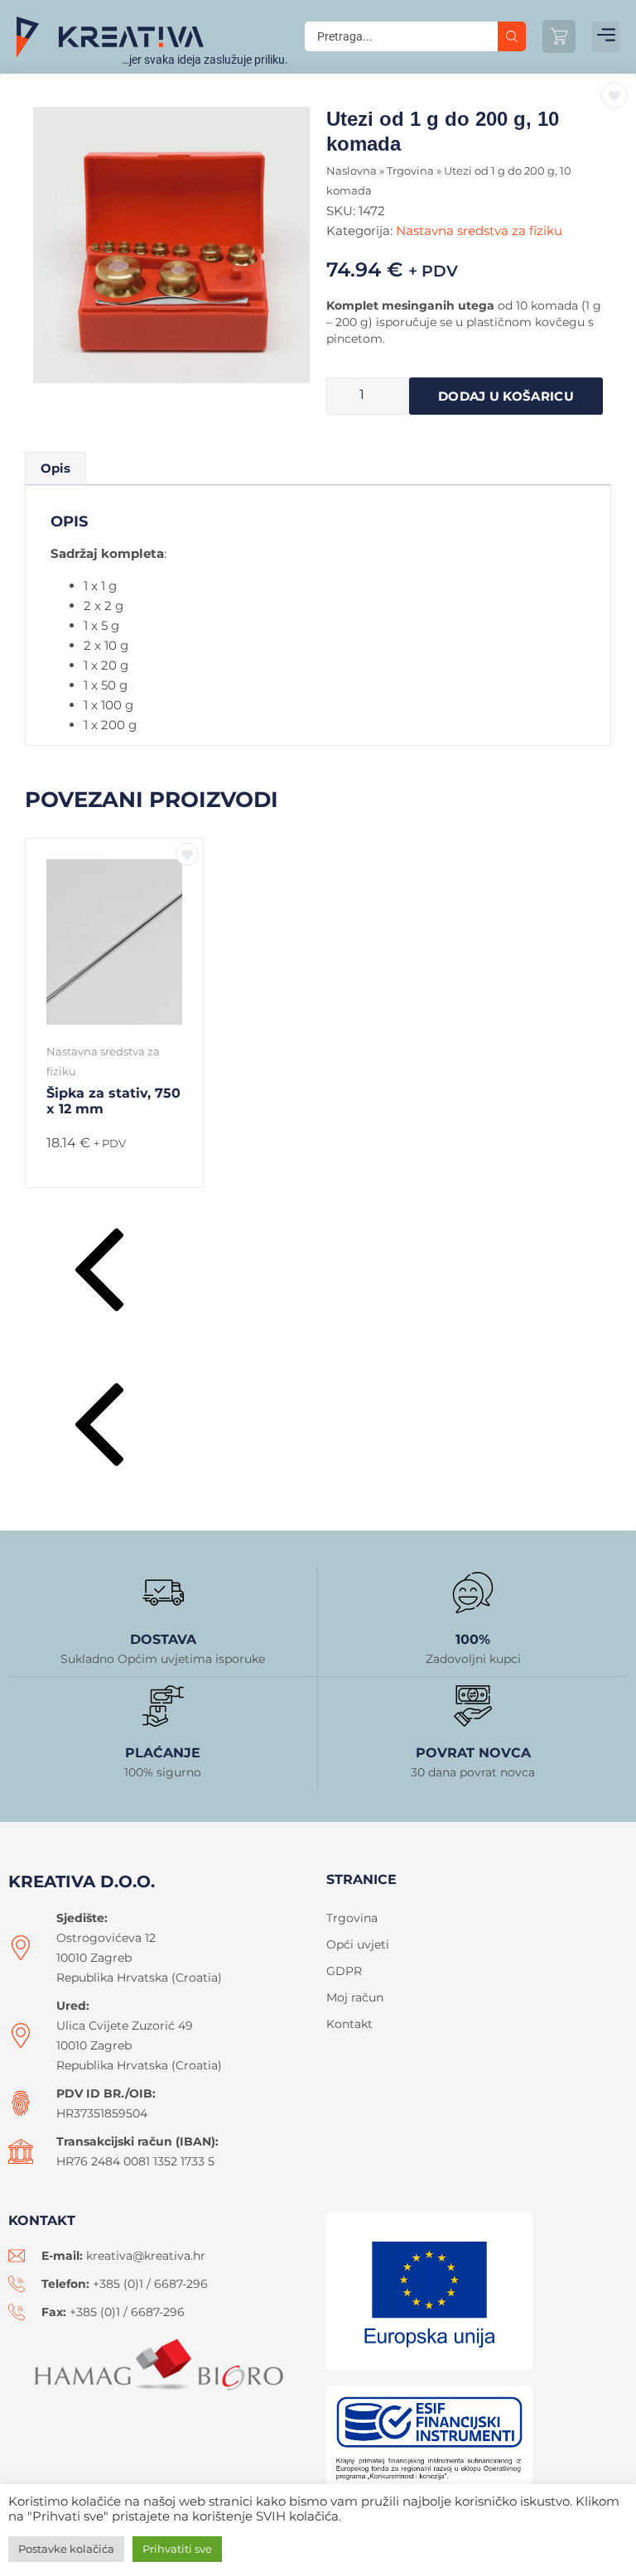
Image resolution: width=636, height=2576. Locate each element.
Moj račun (355, 1997)
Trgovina (410, 171)
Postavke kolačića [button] (66, 2549)
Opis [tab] (55, 468)
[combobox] (401, 36)
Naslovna (352, 171)
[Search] (512, 36)
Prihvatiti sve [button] (177, 2549)
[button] (606, 37)
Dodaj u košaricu (506, 396)
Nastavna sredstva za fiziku (479, 231)
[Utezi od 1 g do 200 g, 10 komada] (171, 245)
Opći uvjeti (358, 1944)
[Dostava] (163, 1593)
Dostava (163, 1639)
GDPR (344, 1971)
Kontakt (349, 2024)
